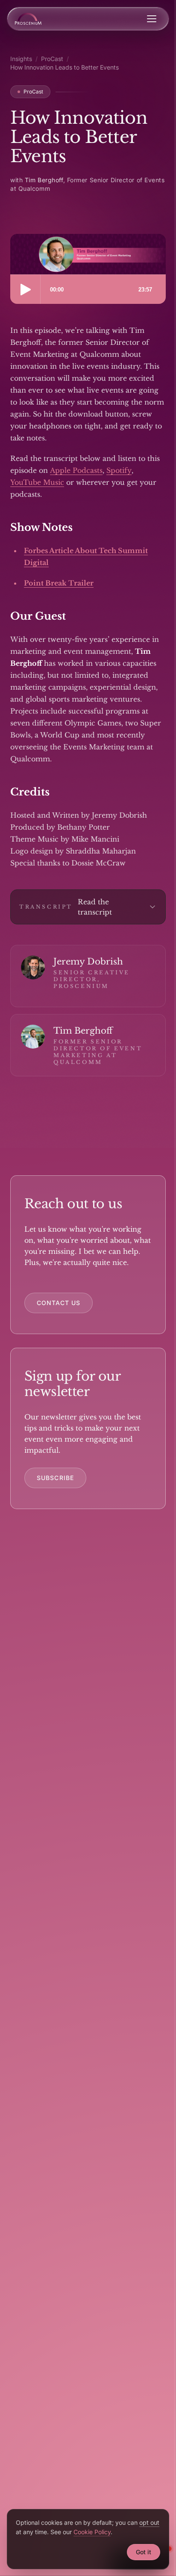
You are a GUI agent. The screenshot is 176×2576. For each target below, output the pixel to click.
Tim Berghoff (83, 1031)
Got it (144, 2552)
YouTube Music (37, 482)
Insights (21, 59)
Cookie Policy (92, 2532)
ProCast (52, 59)
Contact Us (59, 1303)
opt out (149, 2522)
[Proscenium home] (28, 19)
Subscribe (55, 1478)
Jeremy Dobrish (88, 962)
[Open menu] (152, 19)
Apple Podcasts (76, 470)
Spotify (119, 470)
